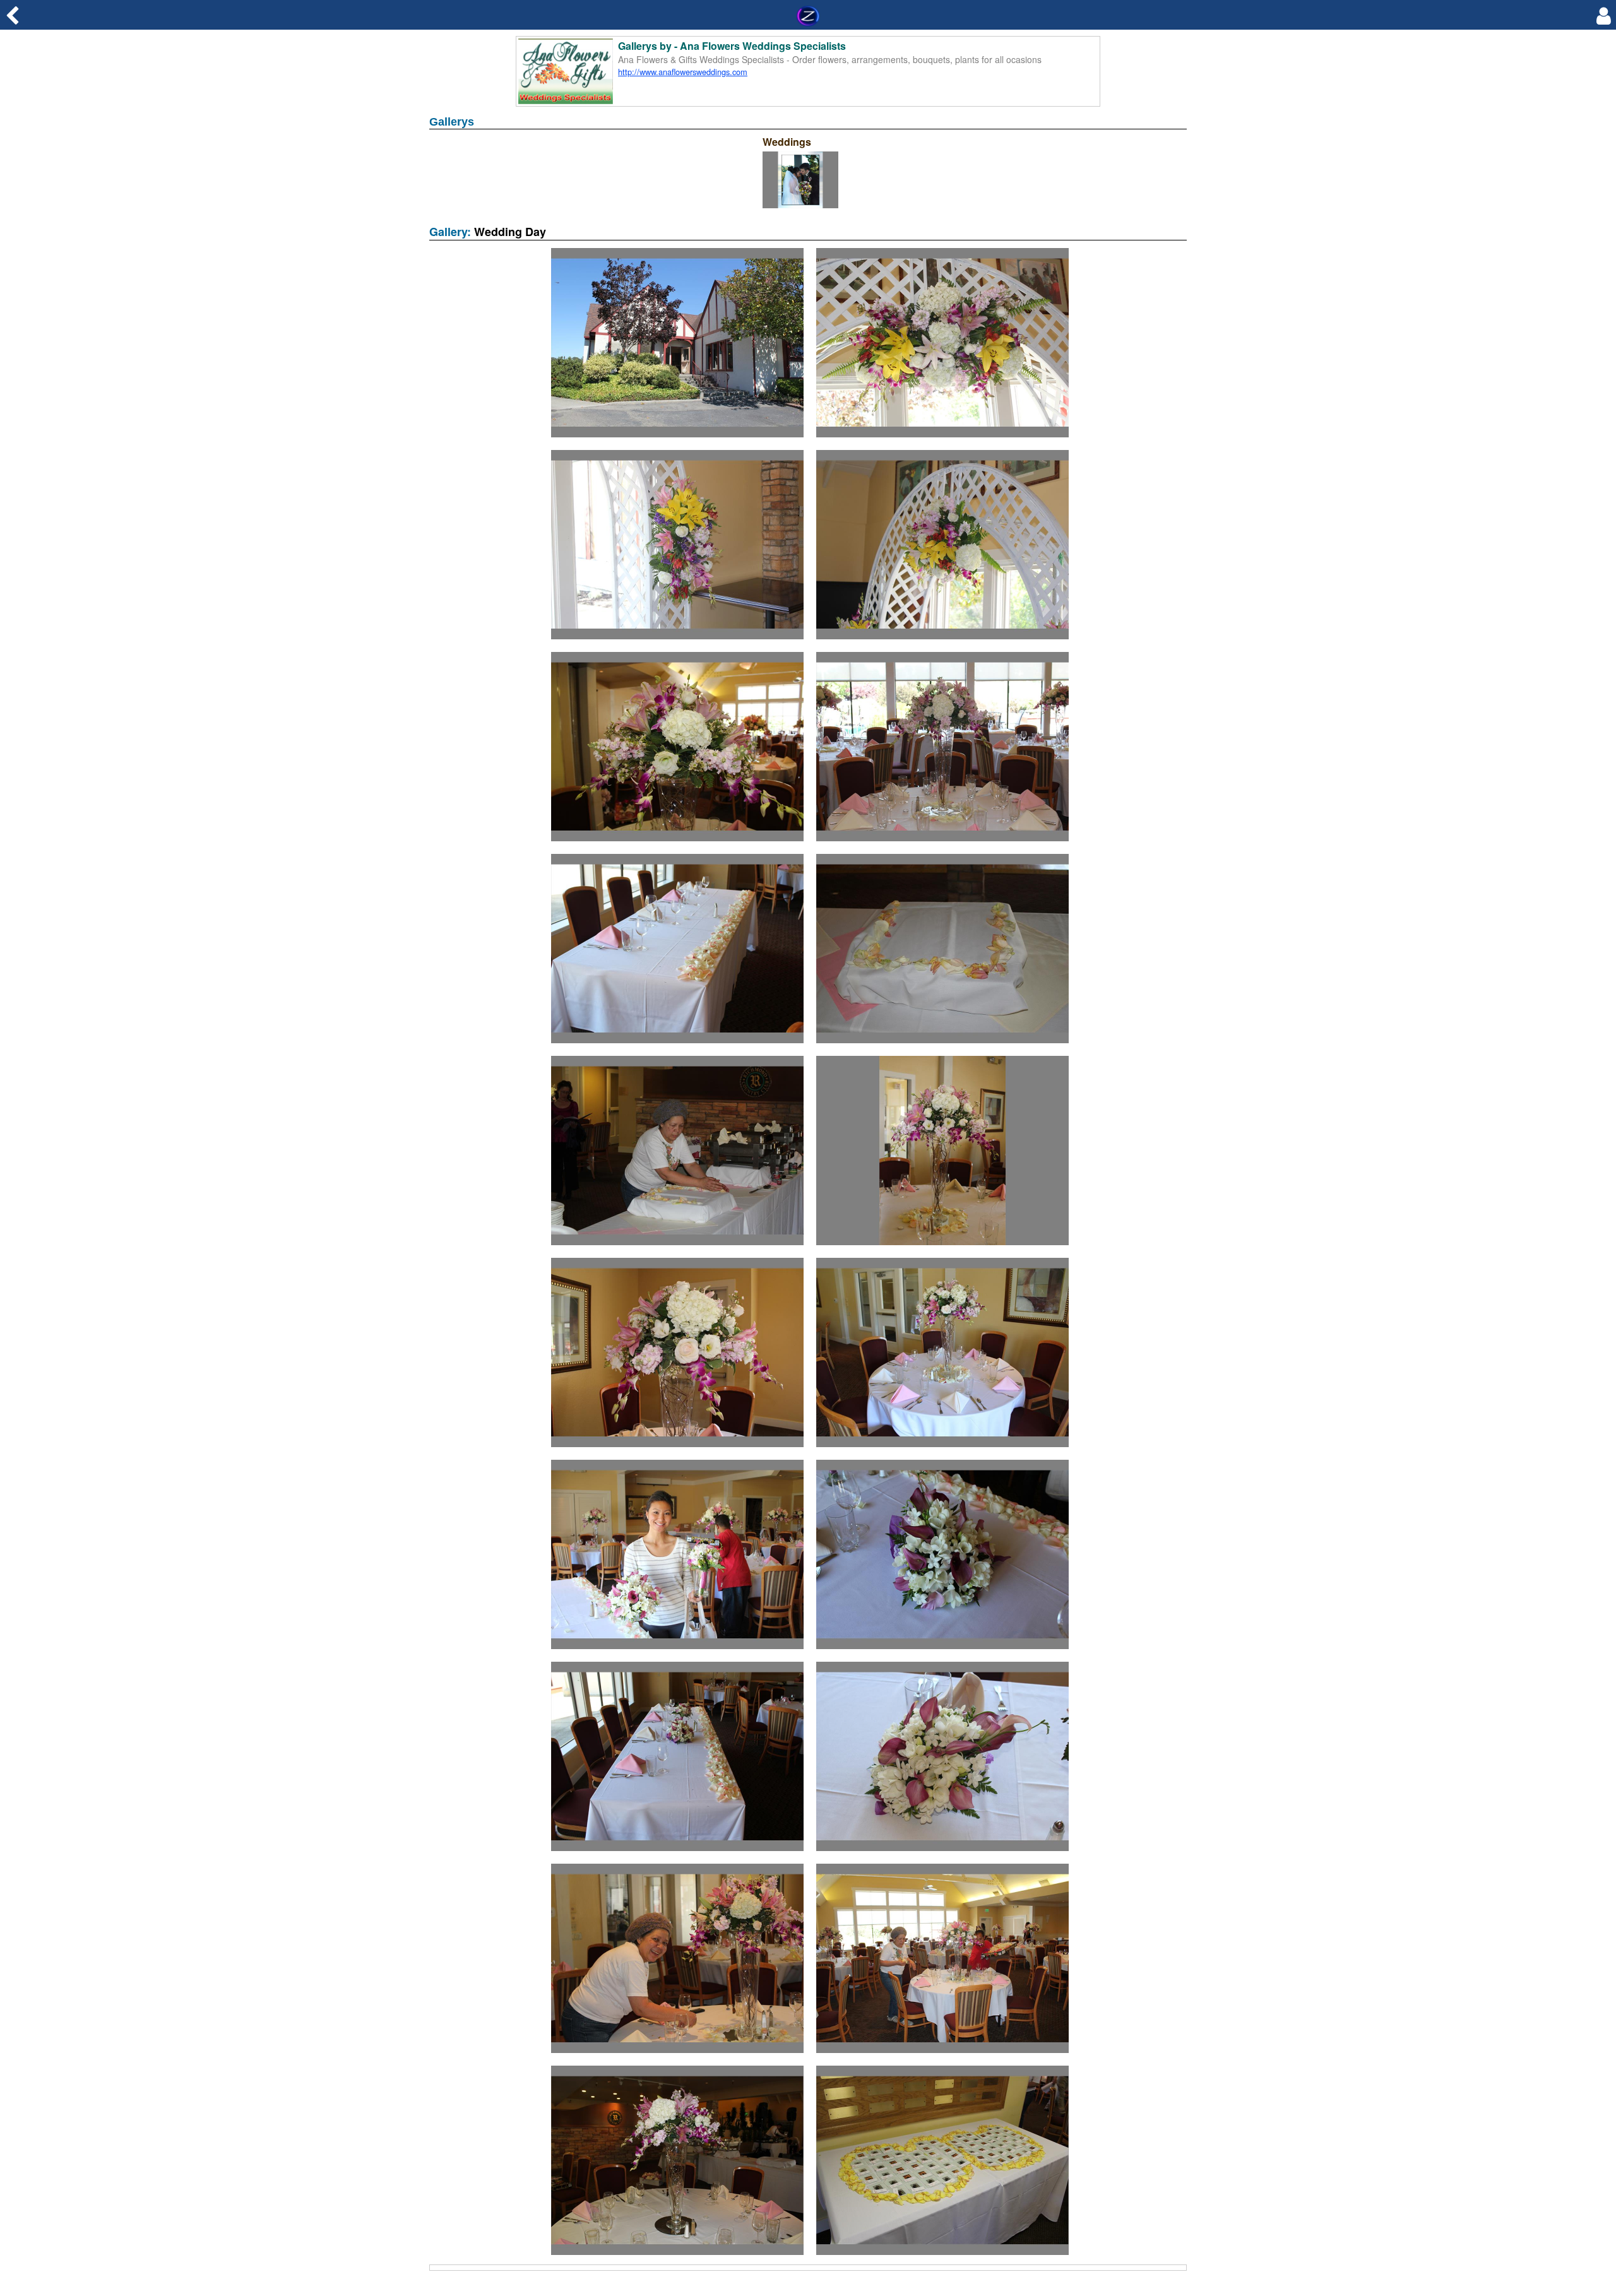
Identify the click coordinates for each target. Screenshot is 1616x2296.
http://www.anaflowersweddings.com (683, 72)
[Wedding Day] (677, 439)
